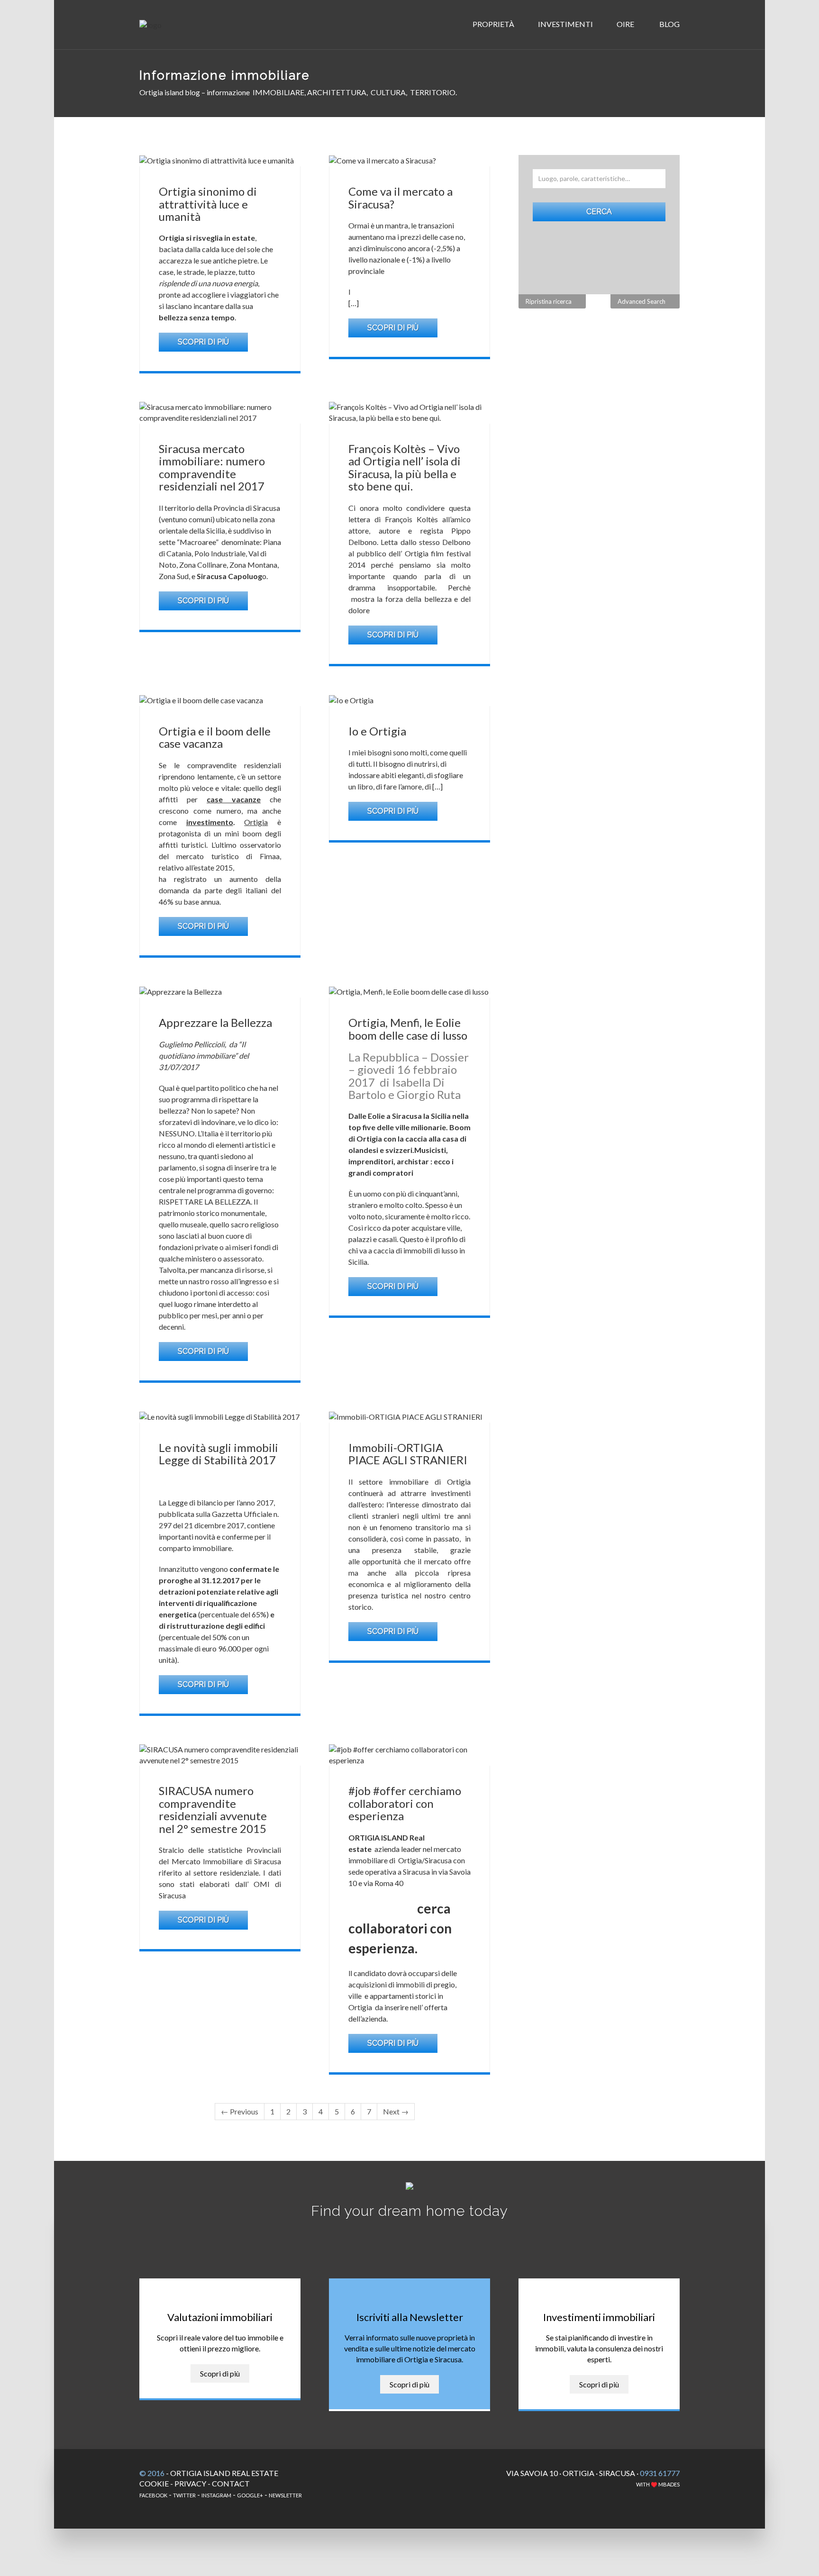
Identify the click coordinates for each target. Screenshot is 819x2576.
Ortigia (256, 822)
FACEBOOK (153, 2495)
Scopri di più (203, 342)
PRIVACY (190, 2483)
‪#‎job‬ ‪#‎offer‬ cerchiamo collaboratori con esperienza (405, 1803)
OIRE (626, 24)
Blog (669, 24)
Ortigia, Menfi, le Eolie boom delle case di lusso (408, 1029)
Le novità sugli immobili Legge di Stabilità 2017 (218, 1454)
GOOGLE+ (250, 2495)
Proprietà (494, 24)
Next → (396, 2111)
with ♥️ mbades (658, 2484)
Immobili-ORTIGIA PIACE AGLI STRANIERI (408, 1454)
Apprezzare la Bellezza (215, 1022)
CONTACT (231, 2483)
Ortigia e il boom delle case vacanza (215, 737)
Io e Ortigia (377, 731)
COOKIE (154, 2483)
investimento (210, 822)
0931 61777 (660, 2473)
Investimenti (566, 24)
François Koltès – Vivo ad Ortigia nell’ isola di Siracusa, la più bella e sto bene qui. (405, 467)
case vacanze (234, 799)
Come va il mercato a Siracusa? (400, 197)
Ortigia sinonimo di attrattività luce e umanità (208, 204)
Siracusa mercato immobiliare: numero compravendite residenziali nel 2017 (212, 467)
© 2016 (152, 2473)
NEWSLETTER (285, 2495)
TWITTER (184, 2495)
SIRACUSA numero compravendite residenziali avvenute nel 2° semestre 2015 (213, 1809)
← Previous (240, 2111)
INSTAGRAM (216, 2495)
